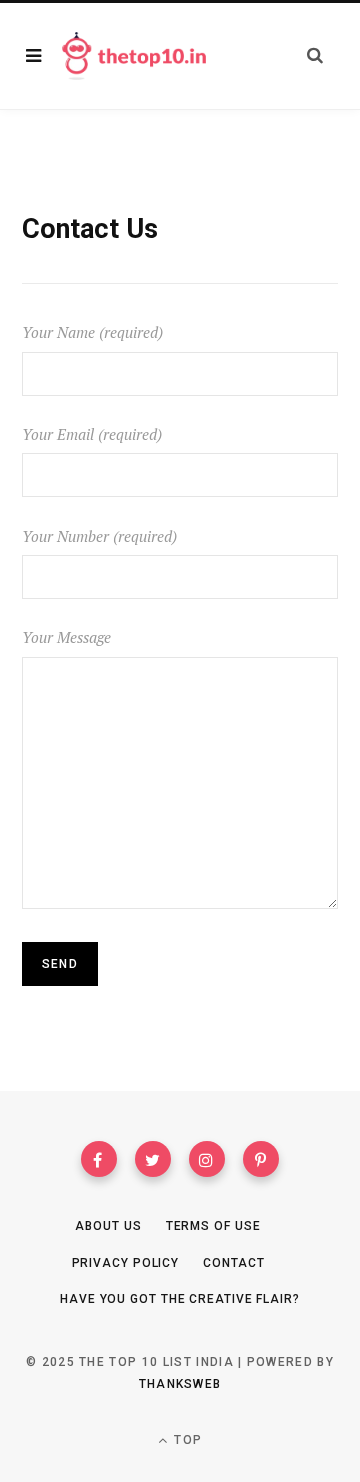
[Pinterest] (261, 1159)
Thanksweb (180, 1384)
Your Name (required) (92, 332)
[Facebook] (99, 1159)
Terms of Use (213, 1226)
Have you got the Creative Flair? (180, 1299)
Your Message (66, 637)
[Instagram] (207, 1159)
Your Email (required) (92, 434)
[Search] (315, 55)
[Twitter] (153, 1159)
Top (186, 1440)
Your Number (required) (99, 536)
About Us (108, 1226)
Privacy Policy (126, 1263)
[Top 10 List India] (134, 56)
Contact (233, 1263)
